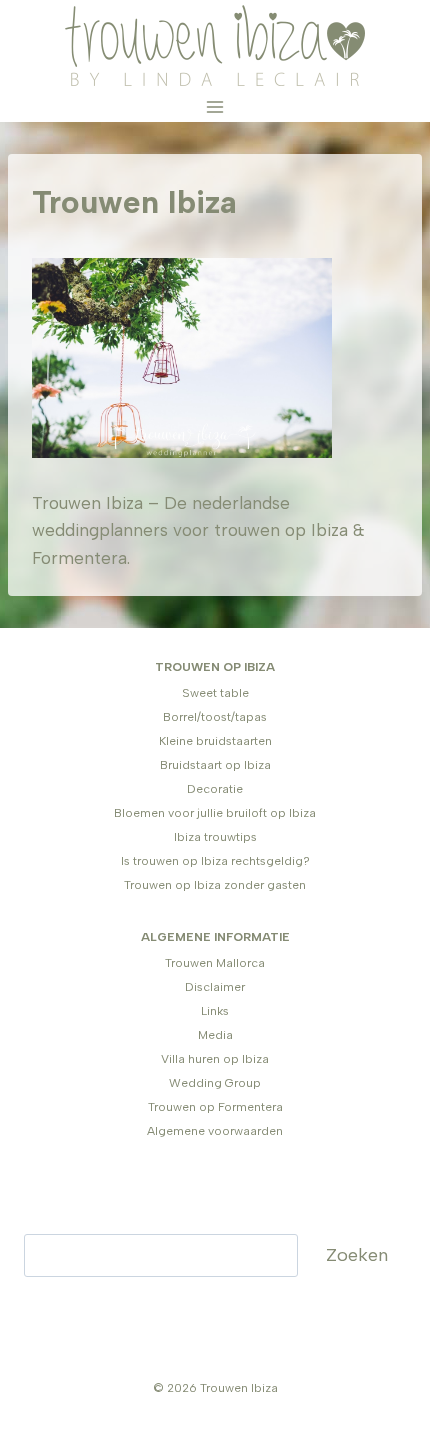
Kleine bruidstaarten (215, 741)
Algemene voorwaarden (215, 1131)
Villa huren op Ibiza (215, 1059)
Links (215, 1011)
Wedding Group (215, 1083)
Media (215, 1035)
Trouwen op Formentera (215, 1107)
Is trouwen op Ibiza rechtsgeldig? (215, 861)
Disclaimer (215, 987)
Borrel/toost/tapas (215, 717)
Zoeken (357, 1255)
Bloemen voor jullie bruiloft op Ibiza (215, 813)
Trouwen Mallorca (215, 963)
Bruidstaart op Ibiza (215, 765)
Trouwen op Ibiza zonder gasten (215, 885)
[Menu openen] (215, 106)
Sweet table (215, 693)
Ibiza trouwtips (215, 837)
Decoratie (215, 789)
